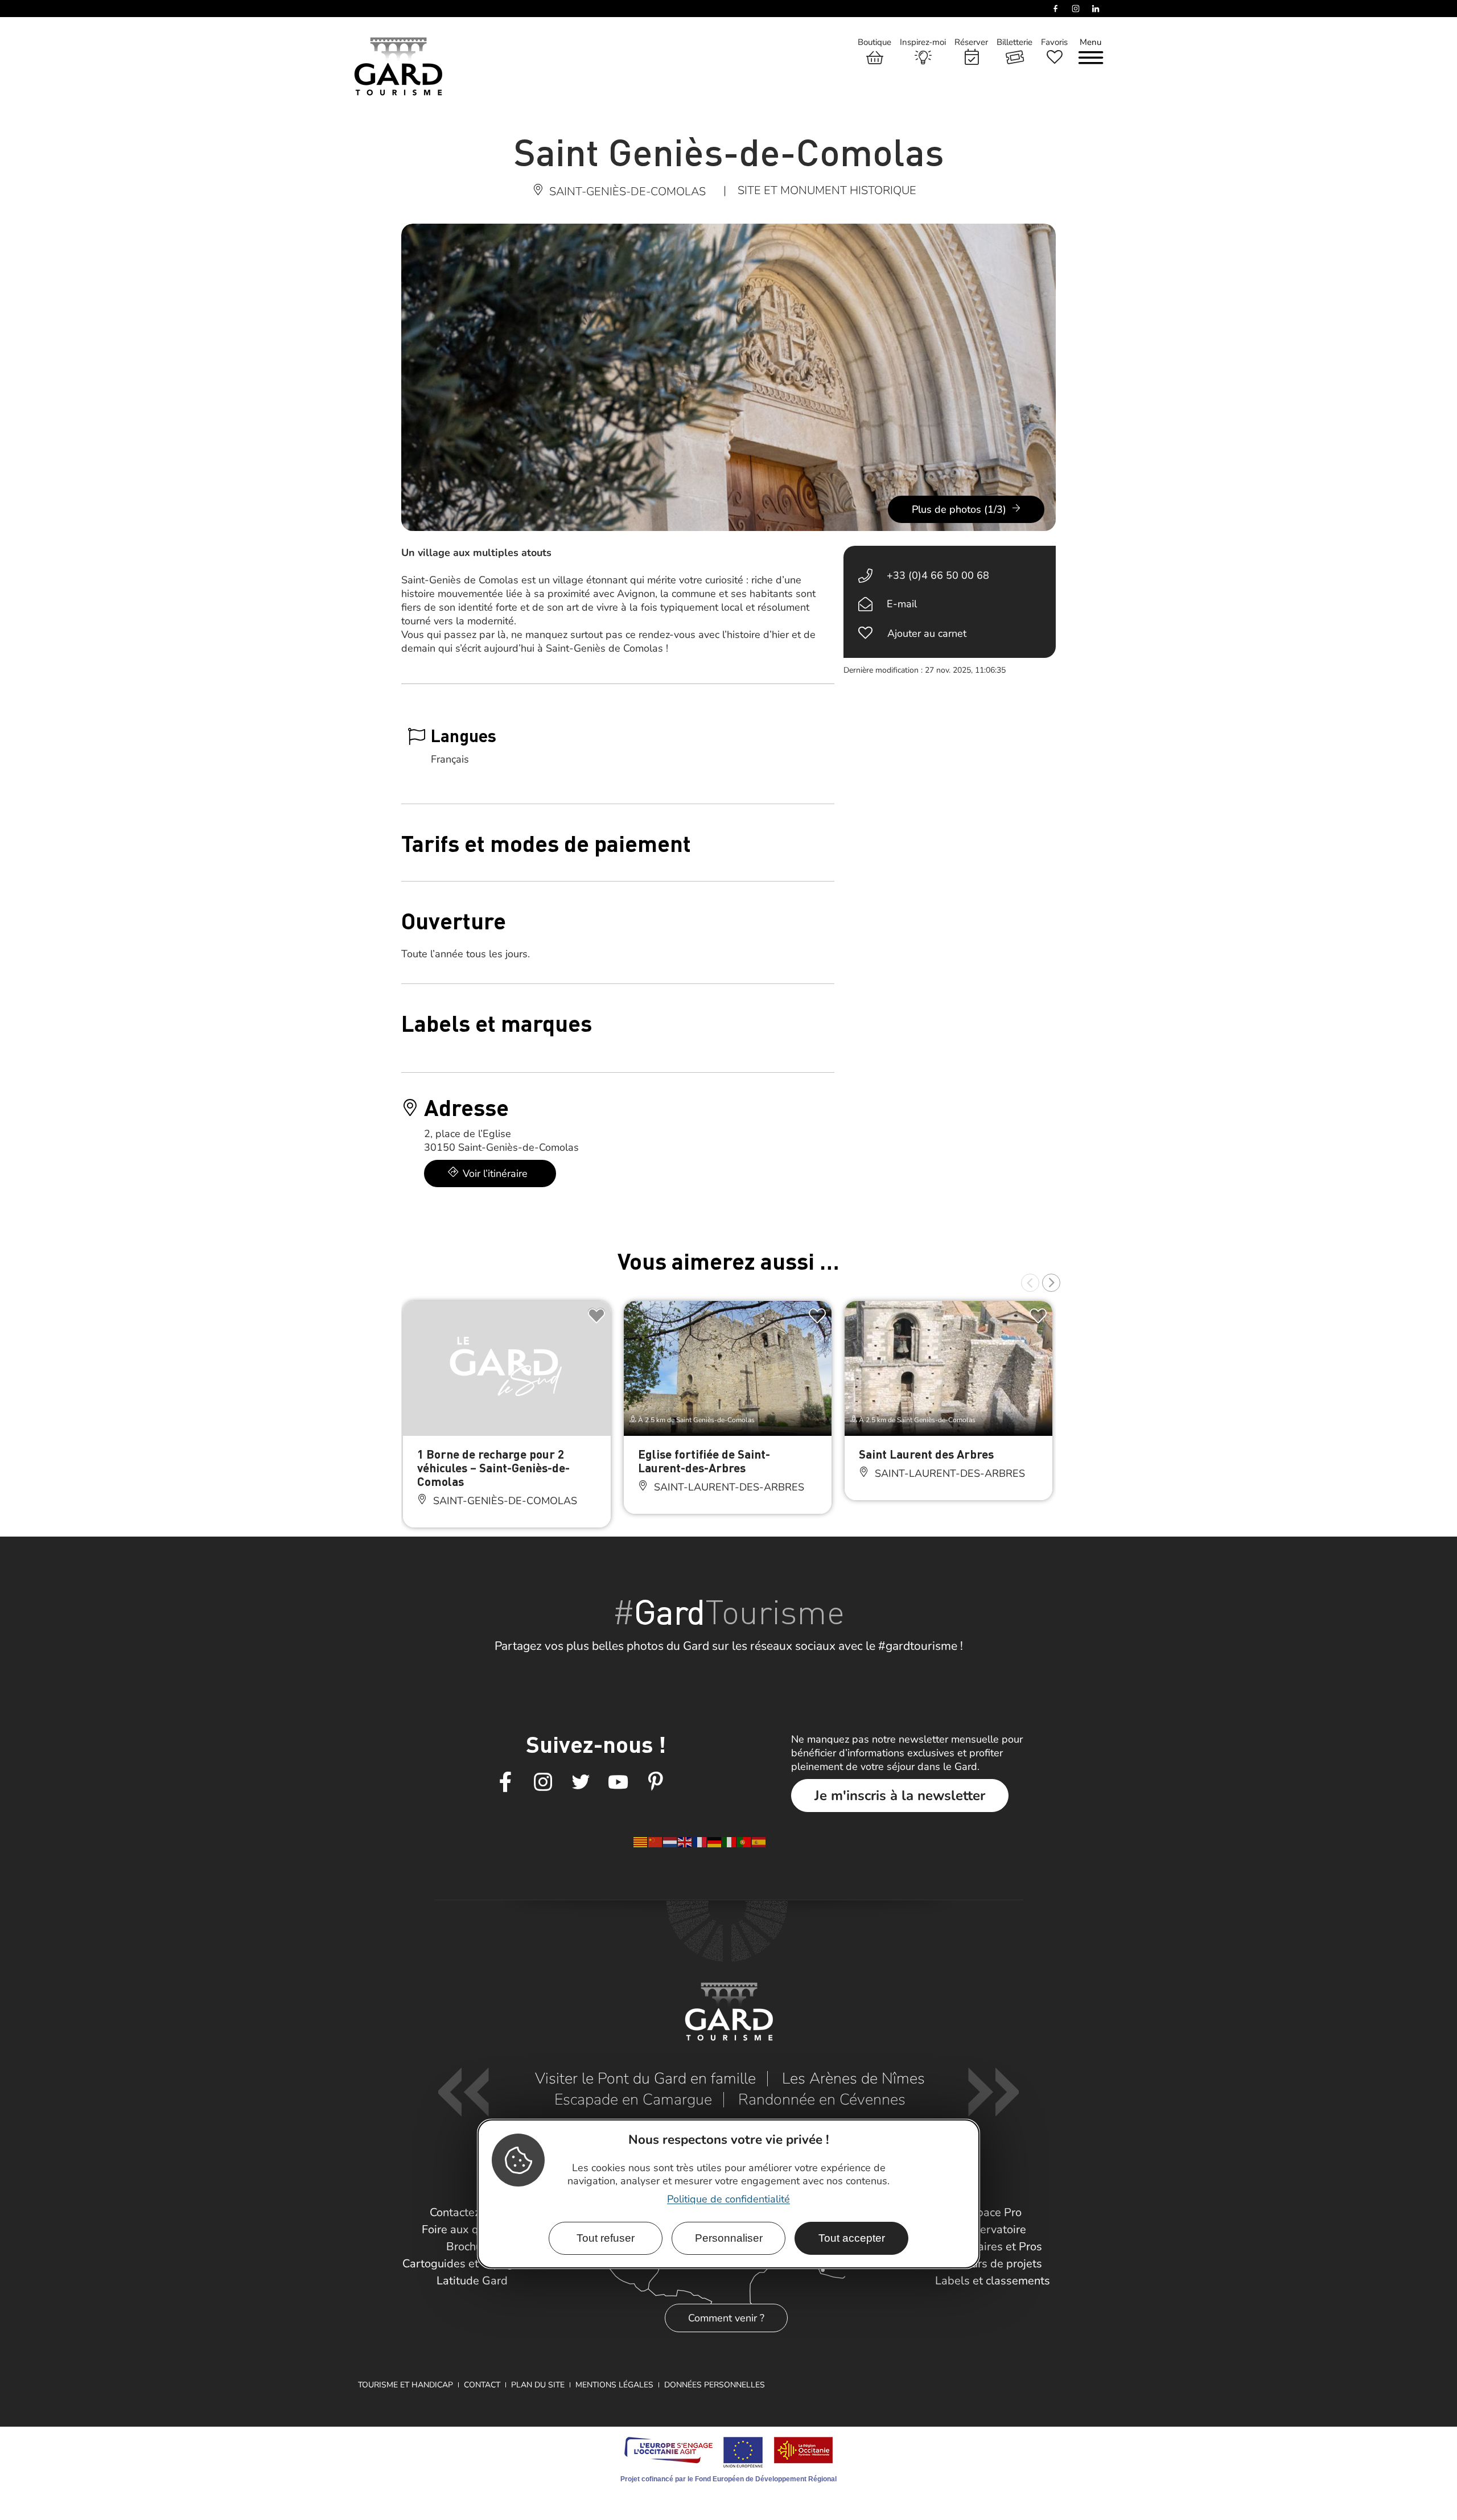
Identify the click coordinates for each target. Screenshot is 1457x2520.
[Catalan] (641, 1842)
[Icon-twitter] (581, 1782)
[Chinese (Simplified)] (656, 1842)
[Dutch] (670, 1842)
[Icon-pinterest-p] (656, 1782)
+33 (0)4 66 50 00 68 (938, 575)
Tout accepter (852, 2237)
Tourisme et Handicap (406, 2385)
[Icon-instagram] (543, 1782)
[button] (1030, 1283)
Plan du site (538, 2385)
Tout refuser (606, 2237)
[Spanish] (759, 1842)
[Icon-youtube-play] (618, 1782)
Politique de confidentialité (728, 2198)
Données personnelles (715, 2385)
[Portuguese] (744, 1842)
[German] (715, 1842)
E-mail (902, 604)
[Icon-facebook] (505, 1782)
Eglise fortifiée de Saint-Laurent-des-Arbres (704, 1461)
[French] (700, 1842)
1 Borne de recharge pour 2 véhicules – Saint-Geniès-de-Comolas (493, 1467)
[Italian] (730, 1842)
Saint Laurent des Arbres (926, 1454)
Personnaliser (729, 2237)
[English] (685, 1842)
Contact (482, 2385)
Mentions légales (614, 2385)
